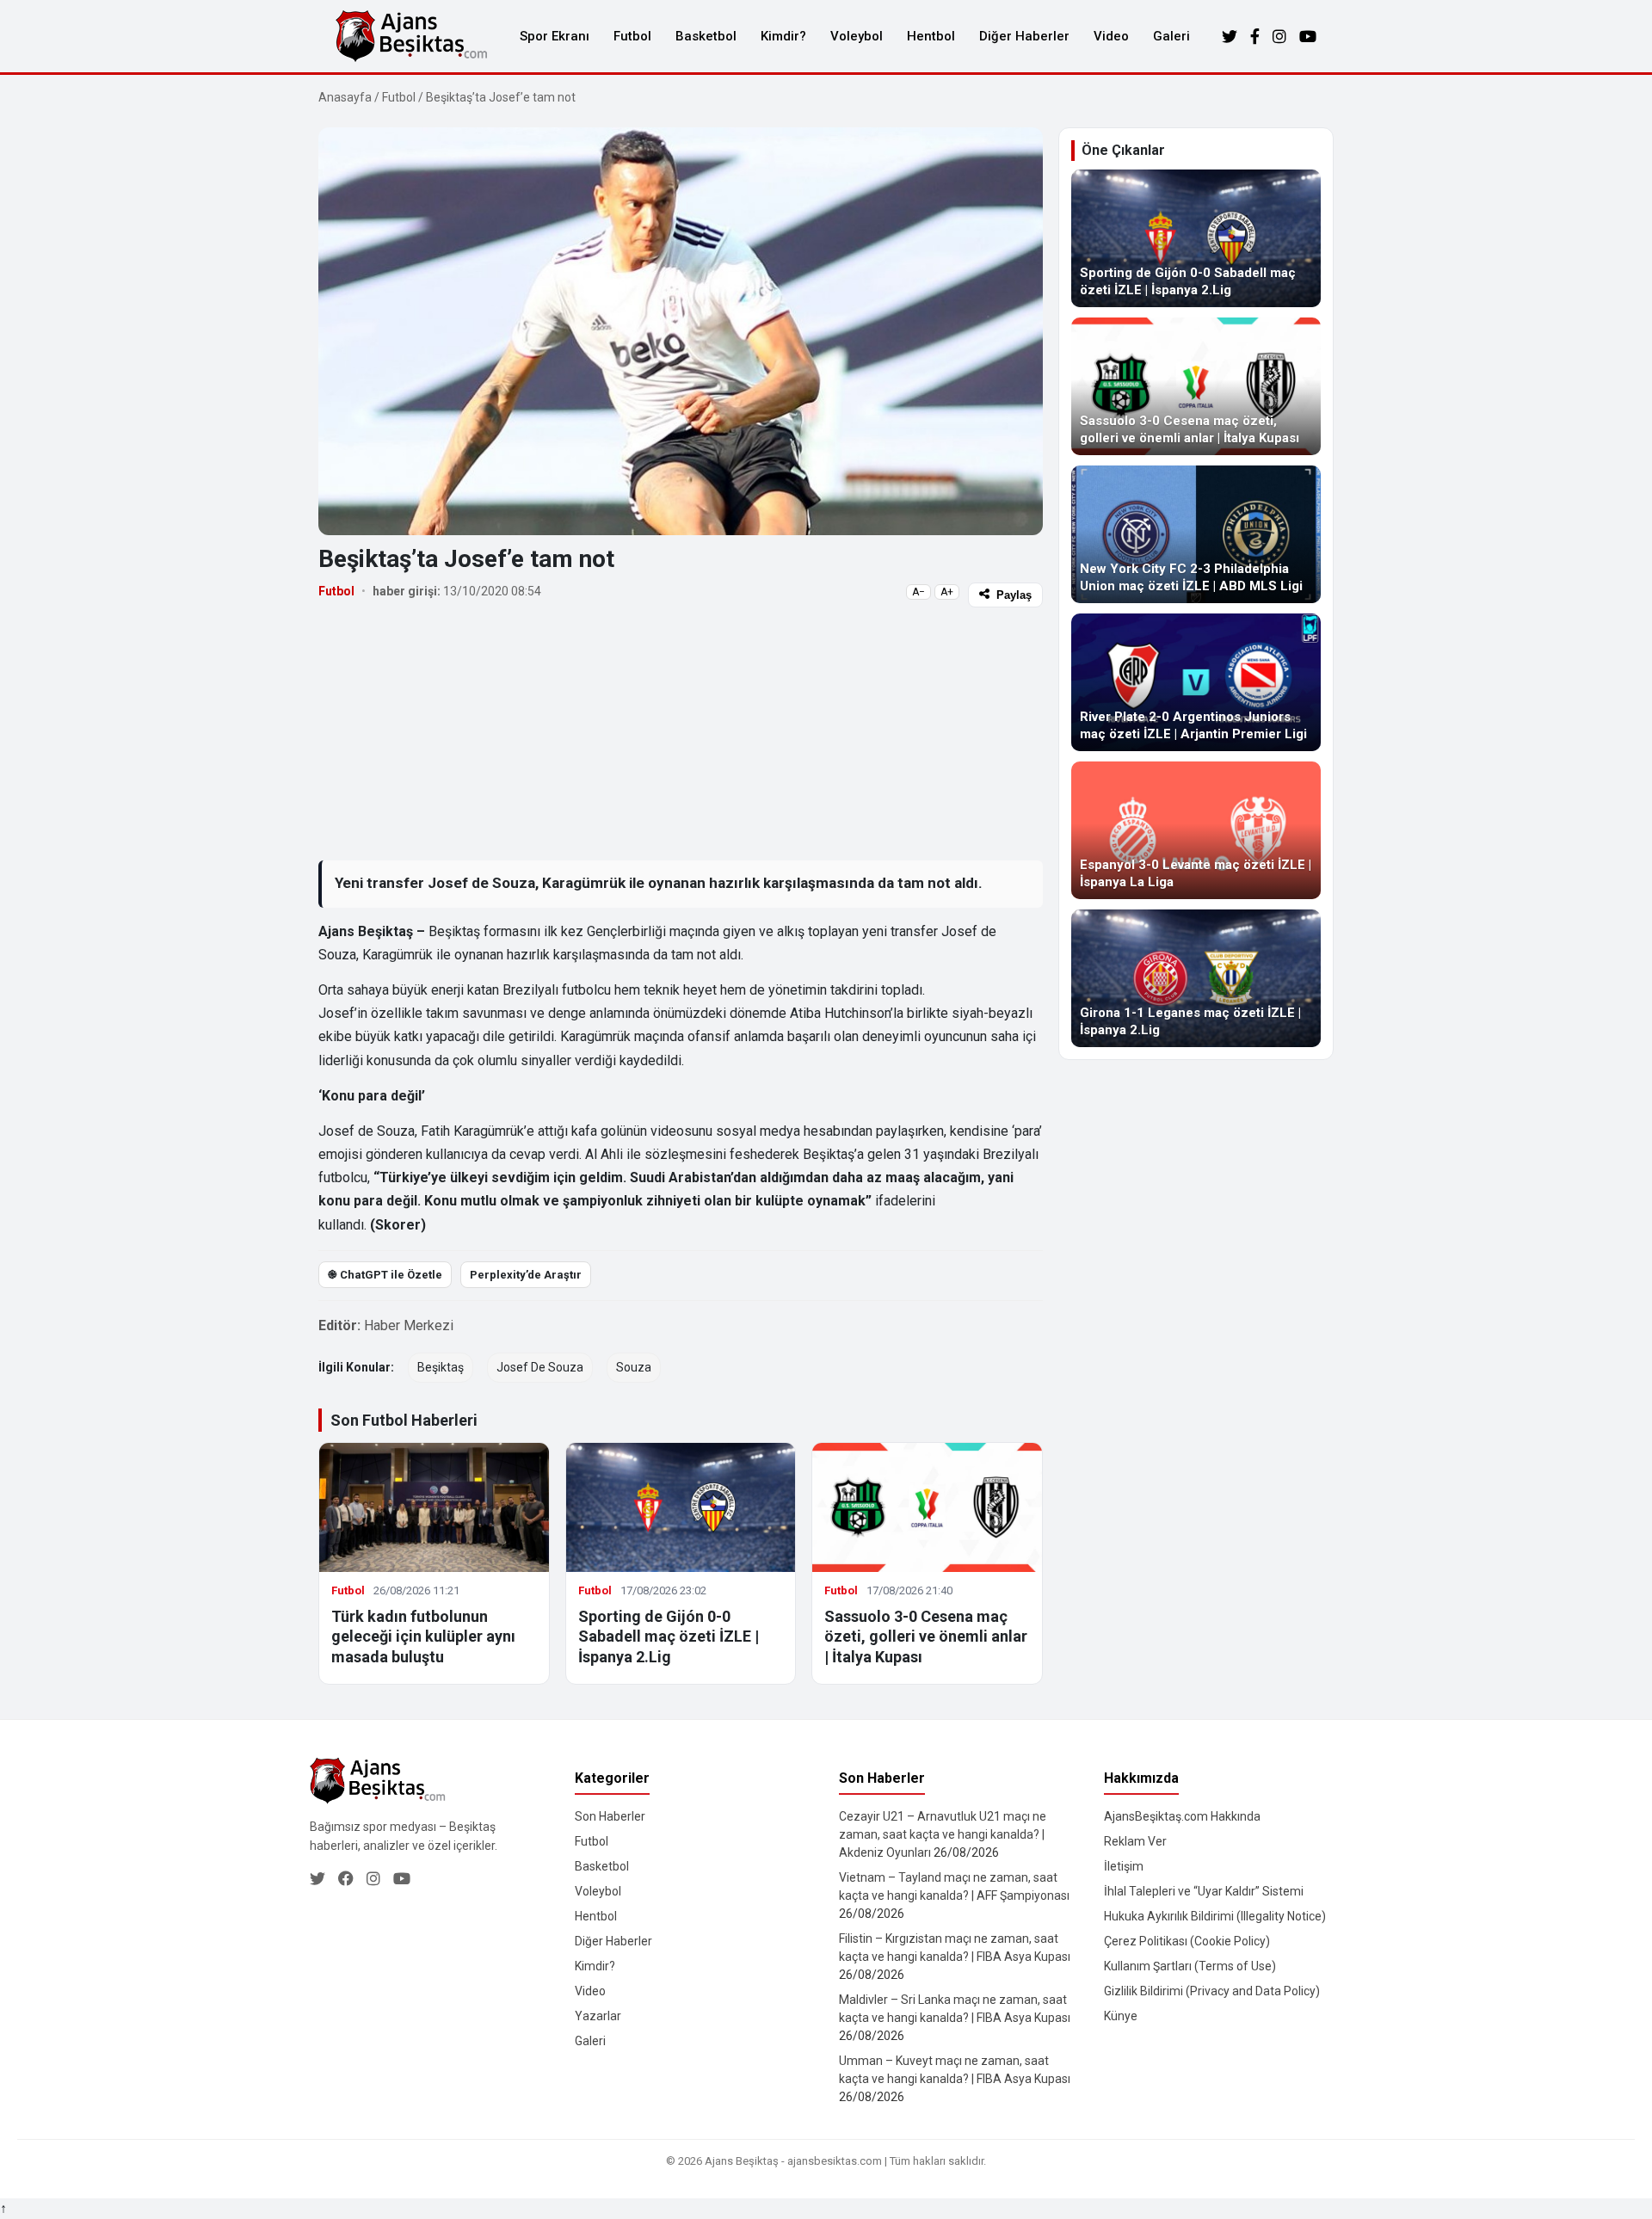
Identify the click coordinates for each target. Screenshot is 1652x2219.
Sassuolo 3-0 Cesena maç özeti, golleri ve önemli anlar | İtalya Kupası (926, 1637)
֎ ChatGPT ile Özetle (385, 1275)
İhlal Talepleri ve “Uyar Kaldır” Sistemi (1204, 1891)
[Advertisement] (681, 733)
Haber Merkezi (409, 1325)
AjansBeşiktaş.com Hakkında (1182, 1816)
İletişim (1124, 1866)
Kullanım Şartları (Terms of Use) (1190, 1966)
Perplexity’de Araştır (526, 1275)
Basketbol (706, 36)
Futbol (632, 36)
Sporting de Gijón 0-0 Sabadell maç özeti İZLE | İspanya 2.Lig (669, 1637)
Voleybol (857, 36)
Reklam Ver (1135, 1841)
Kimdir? (783, 36)
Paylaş (1014, 595)
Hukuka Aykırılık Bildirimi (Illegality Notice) (1215, 1916)
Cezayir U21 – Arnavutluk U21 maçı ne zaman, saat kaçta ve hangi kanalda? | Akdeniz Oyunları (943, 1834)
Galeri (1171, 36)
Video (1111, 36)
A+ (947, 592)
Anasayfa (345, 97)
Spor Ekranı (555, 36)
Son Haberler (610, 1816)
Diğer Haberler (1024, 36)
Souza (634, 1367)
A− (918, 592)
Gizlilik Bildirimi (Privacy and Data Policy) (1212, 1991)
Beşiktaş (441, 1367)
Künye (1121, 2016)
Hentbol (931, 36)
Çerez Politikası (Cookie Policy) (1187, 1941)
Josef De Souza (540, 1367)
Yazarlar (598, 2016)
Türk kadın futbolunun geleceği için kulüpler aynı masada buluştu (423, 1637)
